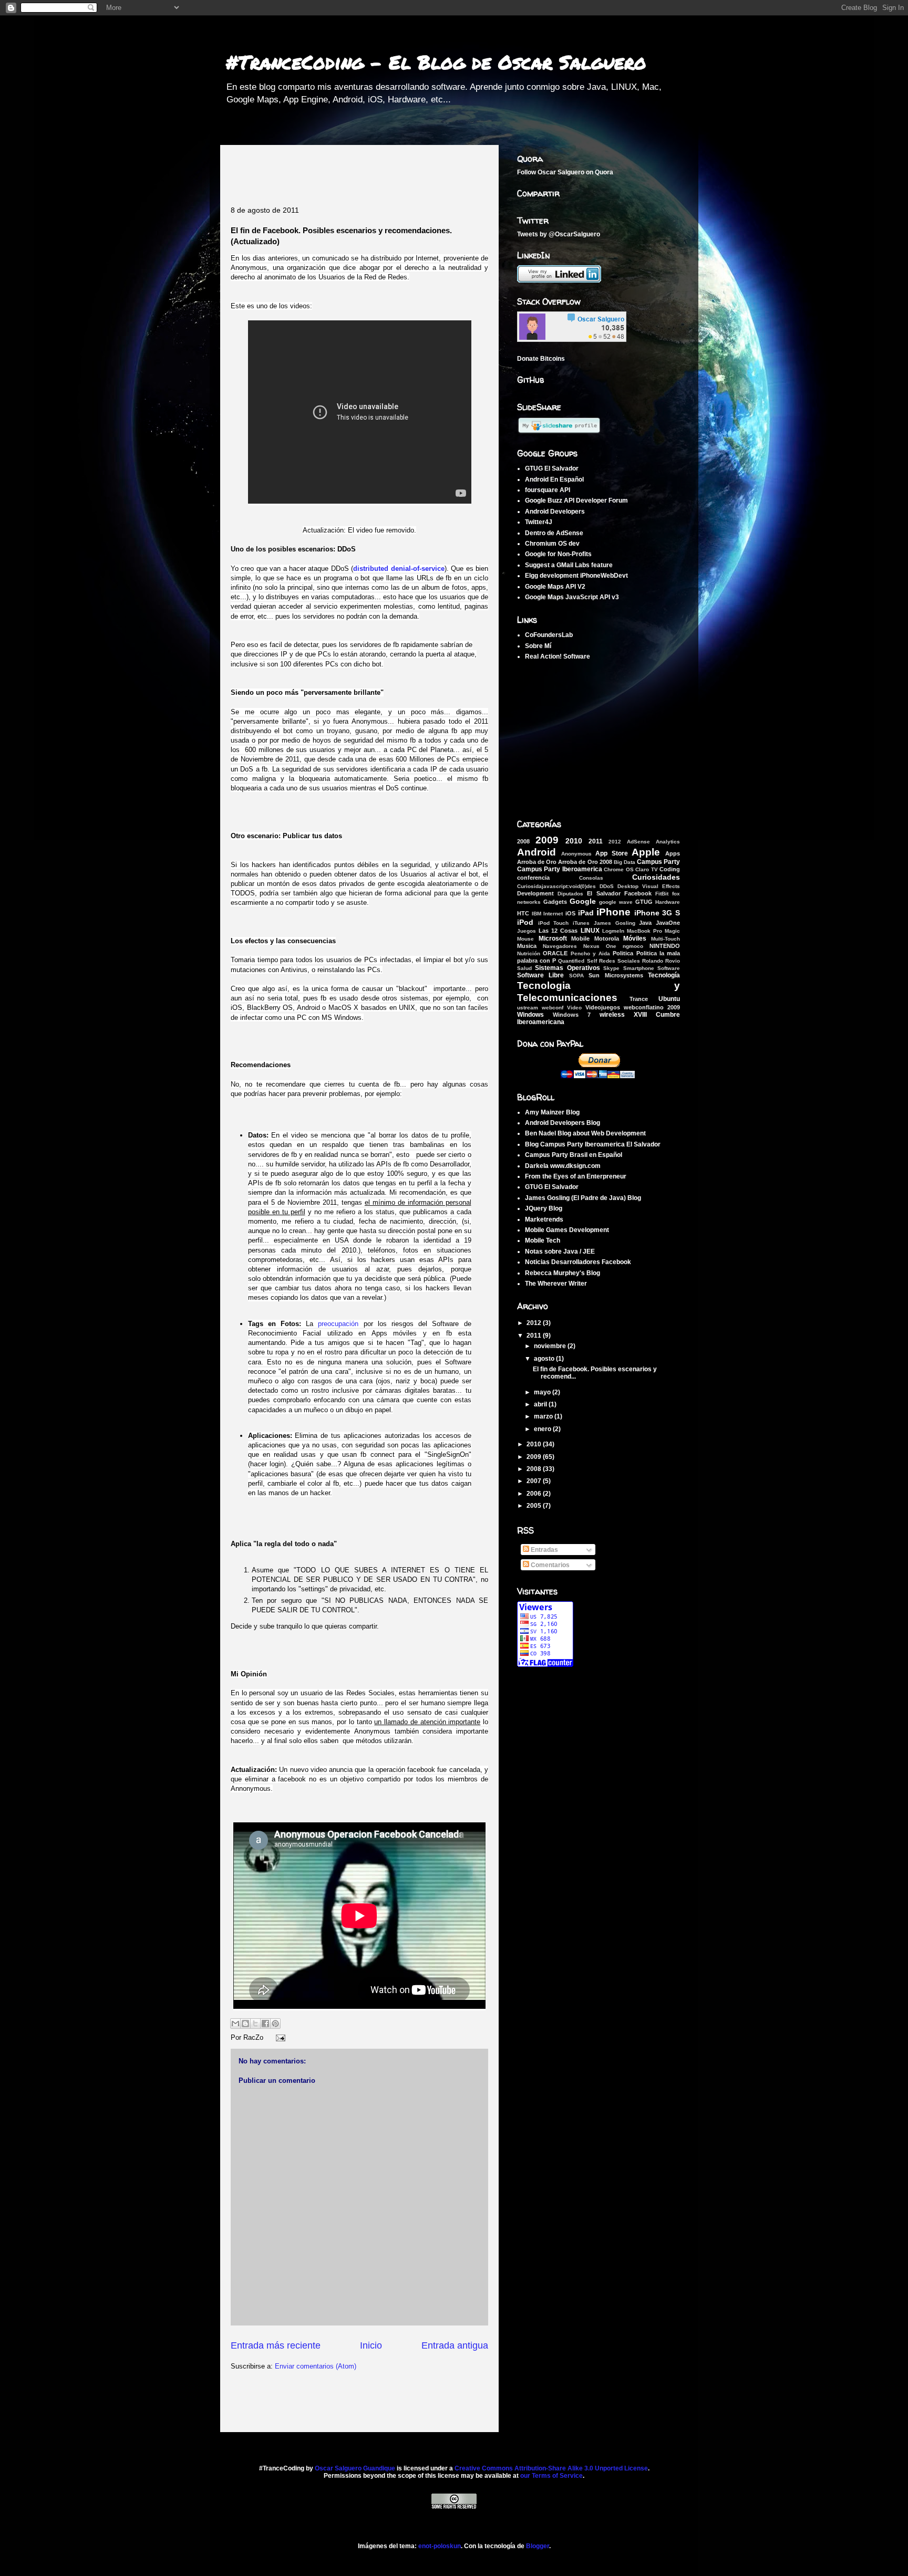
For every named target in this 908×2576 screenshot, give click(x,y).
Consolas (591, 878)
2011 (596, 841)
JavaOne (668, 923)
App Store (612, 853)
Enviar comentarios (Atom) (316, 2366)
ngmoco (633, 946)
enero (543, 1429)
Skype (611, 968)
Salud (524, 968)
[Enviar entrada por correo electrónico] (279, 2037)
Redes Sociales (620, 961)
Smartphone (639, 968)
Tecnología (664, 975)
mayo (543, 1392)
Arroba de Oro (537, 862)
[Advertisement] (354, 171)
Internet (553, 914)
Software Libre (540, 975)
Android (536, 852)
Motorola (607, 938)
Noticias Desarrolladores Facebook (578, 1262)
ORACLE (555, 953)
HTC (523, 913)
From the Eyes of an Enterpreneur (576, 1176)
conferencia (533, 878)
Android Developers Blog (563, 1123)
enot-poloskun (440, 2546)
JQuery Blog (544, 1208)
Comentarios (549, 1565)
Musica (527, 946)
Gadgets (555, 902)
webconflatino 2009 (652, 1007)
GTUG (644, 902)
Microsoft (553, 938)
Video (574, 1008)
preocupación (338, 1324)
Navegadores (560, 946)
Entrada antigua (455, 2345)
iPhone (613, 912)
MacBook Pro (644, 931)
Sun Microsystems (616, 975)
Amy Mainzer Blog (552, 1112)
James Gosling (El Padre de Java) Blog (583, 1198)
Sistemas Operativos (567, 968)
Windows (530, 1015)
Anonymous (576, 854)
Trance (639, 999)
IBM (536, 914)
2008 (523, 841)
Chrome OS (618, 869)
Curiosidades (656, 877)
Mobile (580, 938)
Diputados (570, 894)
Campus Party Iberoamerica (560, 869)
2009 (547, 840)
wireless (612, 1015)
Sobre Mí (538, 646)
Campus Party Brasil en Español (574, 1155)
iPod (525, 922)
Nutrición (529, 953)
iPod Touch (554, 923)
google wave (616, 902)
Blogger (538, 2546)
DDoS (607, 886)
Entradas (544, 1550)
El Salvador (603, 893)
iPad (586, 913)
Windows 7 (572, 1015)
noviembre (551, 1346)
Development (535, 893)
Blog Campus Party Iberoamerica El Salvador (593, 1144)
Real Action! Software (558, 656)
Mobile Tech (543, 1240)
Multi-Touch (665, 939)
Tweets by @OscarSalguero (559, 234)
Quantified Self (577, 961)
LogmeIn (613, 931)
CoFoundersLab (549, 635)
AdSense (638, 842)
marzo (544, 1416)
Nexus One (600, 946)
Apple (646, 852)
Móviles (635, 938)
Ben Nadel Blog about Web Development (585, 1133)
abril (541, 1404)
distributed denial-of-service (399, 569)
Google (583, 901)
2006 (535, 1494)
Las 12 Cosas (558, 931)
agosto (545, 1359)
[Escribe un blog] (245, 2024)
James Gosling (615, 923)
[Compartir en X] (255, 2024)
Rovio (673, 961)
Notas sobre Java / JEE (560, 1252)
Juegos (527, 931)
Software (669, 968)
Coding (670, 869)
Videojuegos (603, 1007)
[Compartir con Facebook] (265, 2024)
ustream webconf (540, 1008)
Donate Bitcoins (541, 359)
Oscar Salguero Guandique (355, 2468)
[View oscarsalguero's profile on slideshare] (559, 432)
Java (645, 923)
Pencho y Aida (591, 953)
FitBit (662, 894)
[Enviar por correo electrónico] (235, 2024)
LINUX (590, 931)
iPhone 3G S (657, 913)
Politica (623, 953)
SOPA (576, 976)
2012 (615, 842)
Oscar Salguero (561, 172)
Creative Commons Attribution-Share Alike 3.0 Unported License (551, 2468)
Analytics (668, 842)
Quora (604, 172)
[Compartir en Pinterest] (275, 2024)
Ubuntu (669, 999)
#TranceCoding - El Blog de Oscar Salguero (436, 62)
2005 (535, 1506)
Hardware (668, 902)
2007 (535, 1481)
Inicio (371, 2345)
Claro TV (646, 869)
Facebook (638, 893)
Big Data (625, 862)
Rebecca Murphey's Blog (563, 1273)
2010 (574, 841)
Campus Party (658, 862)
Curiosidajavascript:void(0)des (556, 886)
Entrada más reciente (276, 2345)
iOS (570, 913)
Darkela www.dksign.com (563, 1166)
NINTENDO (665, 946)
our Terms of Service (551, 2476)
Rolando (653, 961)
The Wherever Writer (556, 1284)
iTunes (581, 923)
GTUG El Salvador (552, 1187)
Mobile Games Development (567, 1230)
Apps (673, 853)
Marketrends (544, 1219)
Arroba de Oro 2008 (585, 862)
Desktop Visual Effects (649, 886)
